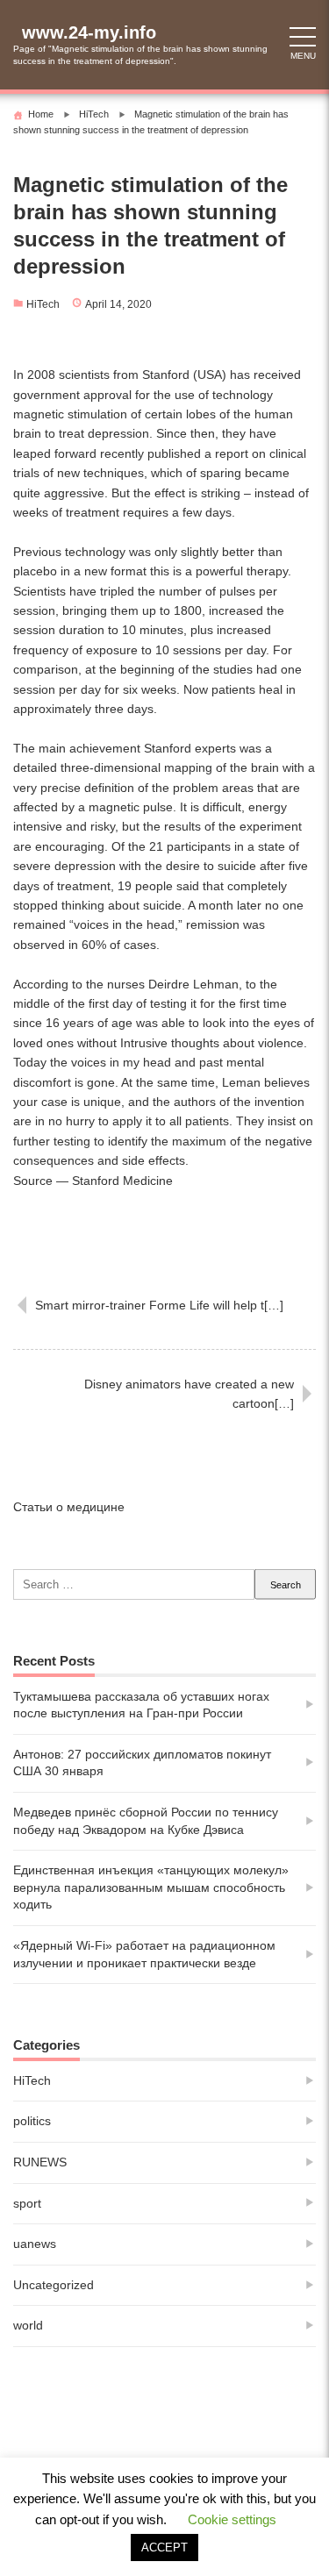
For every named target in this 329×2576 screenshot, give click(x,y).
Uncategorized (54, 2285)
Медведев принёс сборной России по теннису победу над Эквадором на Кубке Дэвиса (146, 1821)
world (28, 2325)
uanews (35, 2244)
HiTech (43, 304)
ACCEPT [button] (164, 2547)
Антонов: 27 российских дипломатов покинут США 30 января (142, 1763)
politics (32, 2121)
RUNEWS (40, 2162)
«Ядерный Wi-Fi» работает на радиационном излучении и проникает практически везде (144, 1954)
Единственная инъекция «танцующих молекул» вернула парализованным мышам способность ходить (151, 1887)
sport (27, 2203)
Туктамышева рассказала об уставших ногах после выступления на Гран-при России (141, 1705)
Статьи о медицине (69, 1507)
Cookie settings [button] (232, 2519)
